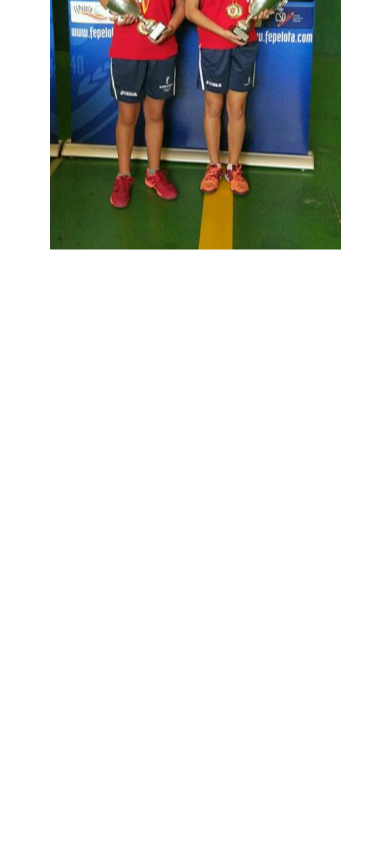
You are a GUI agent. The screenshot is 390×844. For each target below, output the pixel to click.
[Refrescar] (206, 270)
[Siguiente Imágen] (276, 270)
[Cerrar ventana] (241, 270)
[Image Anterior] (79, 270)
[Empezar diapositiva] (171, 270)
